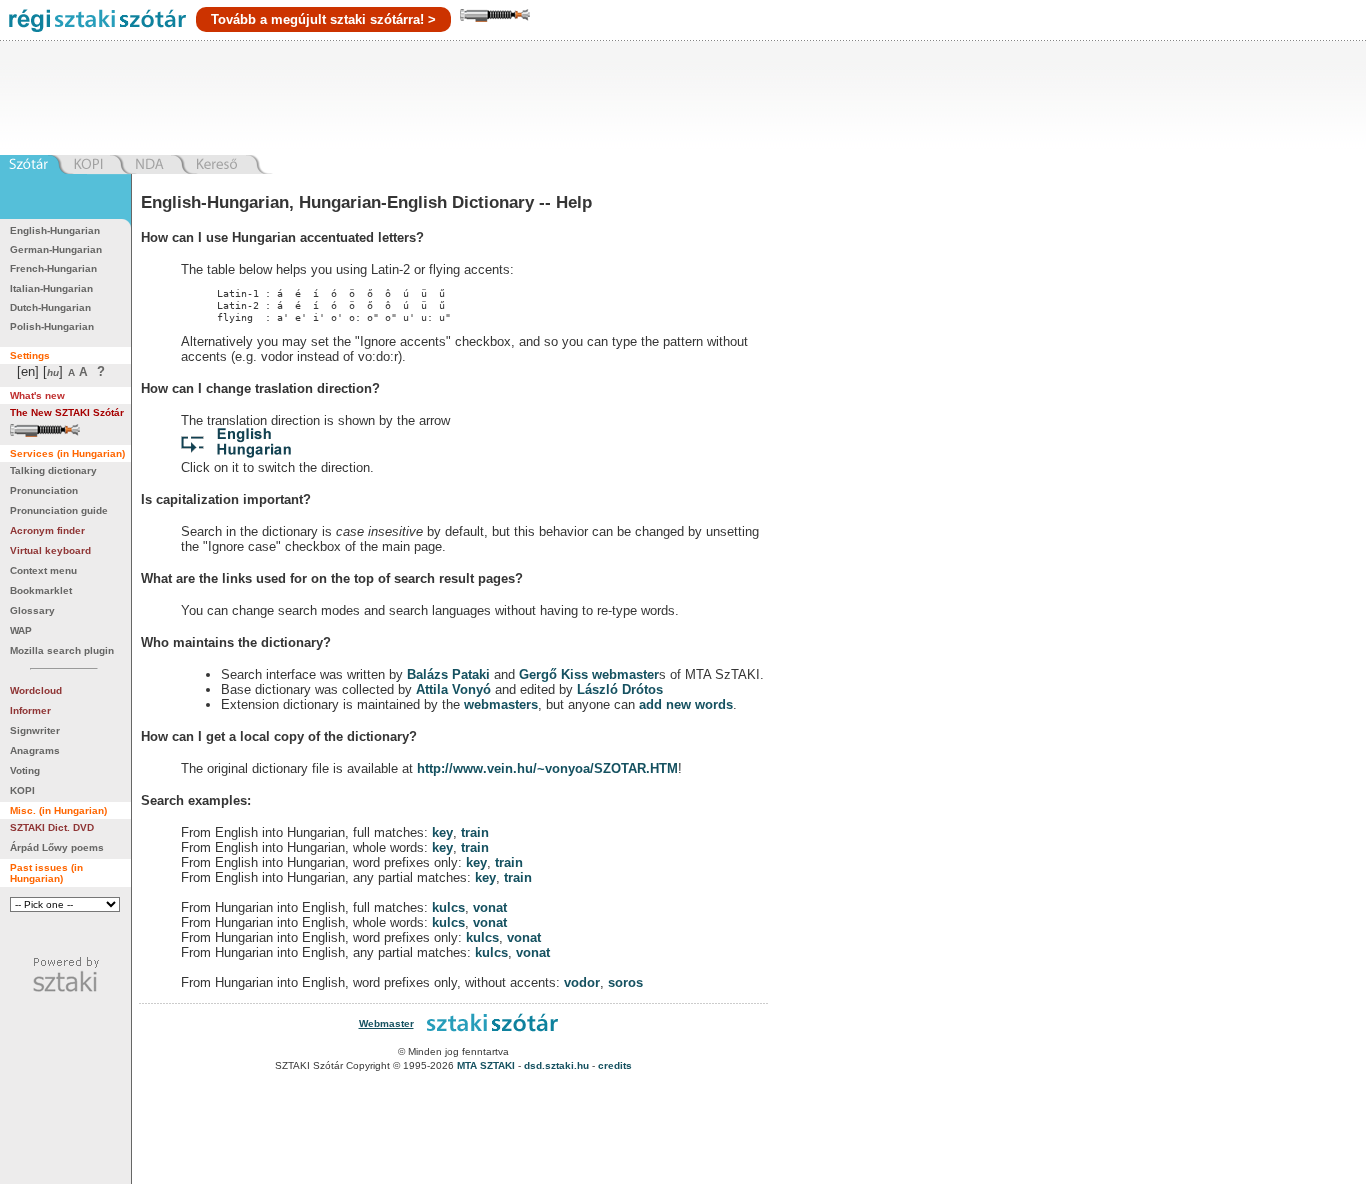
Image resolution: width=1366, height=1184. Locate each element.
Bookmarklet (41, 590)
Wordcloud (36, 690)
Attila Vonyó (453, 689)
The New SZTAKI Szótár (67, 412)
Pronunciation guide (59, 510)
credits (615, 1065)
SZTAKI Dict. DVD (52, 827)
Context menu (43, 570)
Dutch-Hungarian (50, 307)
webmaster (625, 674)
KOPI (22, 790)
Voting (25, 770)
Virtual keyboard (50, 550)
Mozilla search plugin (62, 650)
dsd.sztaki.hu (556, 1065)
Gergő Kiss (555, 674)
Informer (30, 710)
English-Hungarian (55, 230)
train (475, 832)
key (442, 832)
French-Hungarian (53, 268)
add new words (686, 704)
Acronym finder (47, 530)
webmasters (501, 704)
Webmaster (386, 1023)
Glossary (32, 610)
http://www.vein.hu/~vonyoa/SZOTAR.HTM (547, 768)
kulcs (448, 907)
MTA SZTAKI (486, 1065)
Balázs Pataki (448, 674)
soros (625, 982)
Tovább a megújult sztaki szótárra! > (323, 19)
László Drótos (620, 689)
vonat (490, 907)
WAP (21, 630)
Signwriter (35, 730)
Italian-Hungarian (51, 288)
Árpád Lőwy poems (57, 847)
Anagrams (35, 750)
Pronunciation (44, 490)
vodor (582, 982)
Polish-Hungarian (52, 326)
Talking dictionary (53, 470)
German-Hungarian (56, 249)
